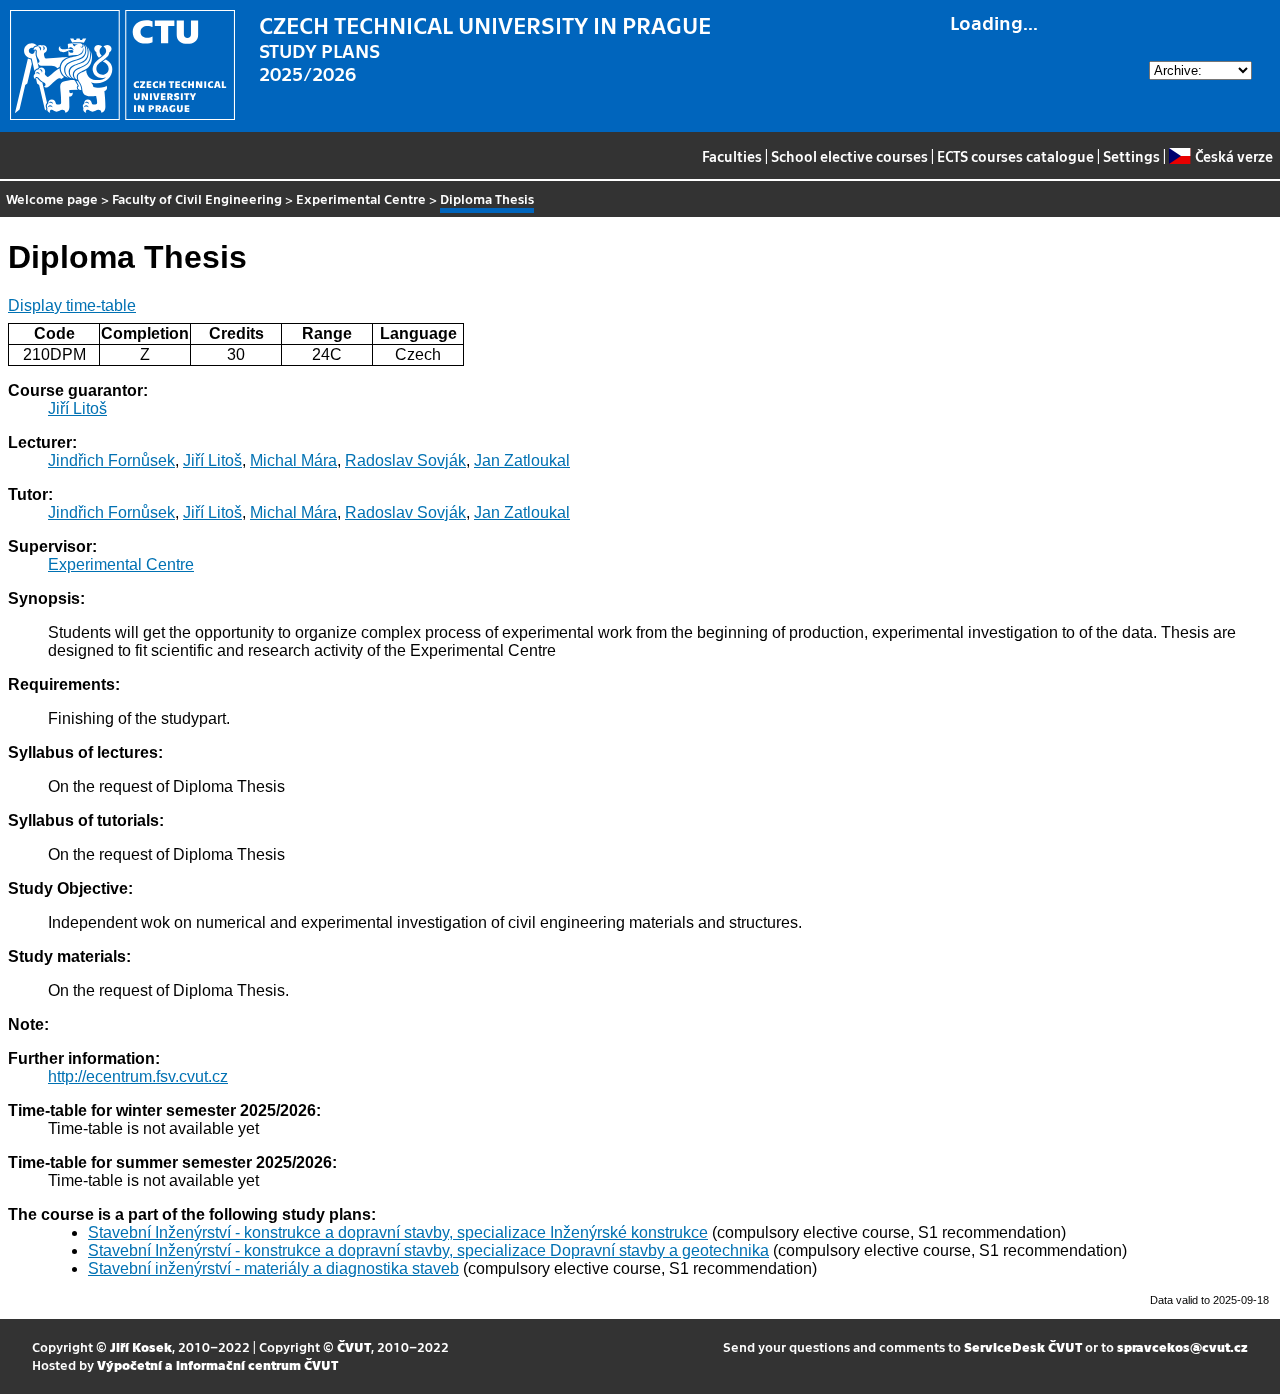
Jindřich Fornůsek (111, 460)
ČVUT (354, 1346)
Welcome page (52, 198)
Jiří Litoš (77, 408)
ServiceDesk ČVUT (1023, 1346)
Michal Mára (293, 460)
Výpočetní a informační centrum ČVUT (217, 1364)
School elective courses (849, 156)
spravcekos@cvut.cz (1182, 1346)
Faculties (732, 156)
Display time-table (72, 305)
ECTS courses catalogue (1015, 156)
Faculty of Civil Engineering (197, 198)
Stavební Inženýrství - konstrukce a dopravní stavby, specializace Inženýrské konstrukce (398, 1232)
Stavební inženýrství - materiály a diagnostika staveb (273, 1268)
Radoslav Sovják (405, 460)
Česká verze (1233, 156)
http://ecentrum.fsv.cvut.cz (138, 1076)
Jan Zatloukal (522, 460)
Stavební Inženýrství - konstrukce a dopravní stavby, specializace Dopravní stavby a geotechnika (428, 1250)
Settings (1131, 156)
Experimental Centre (361, 198)
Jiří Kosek (141, 1346)
